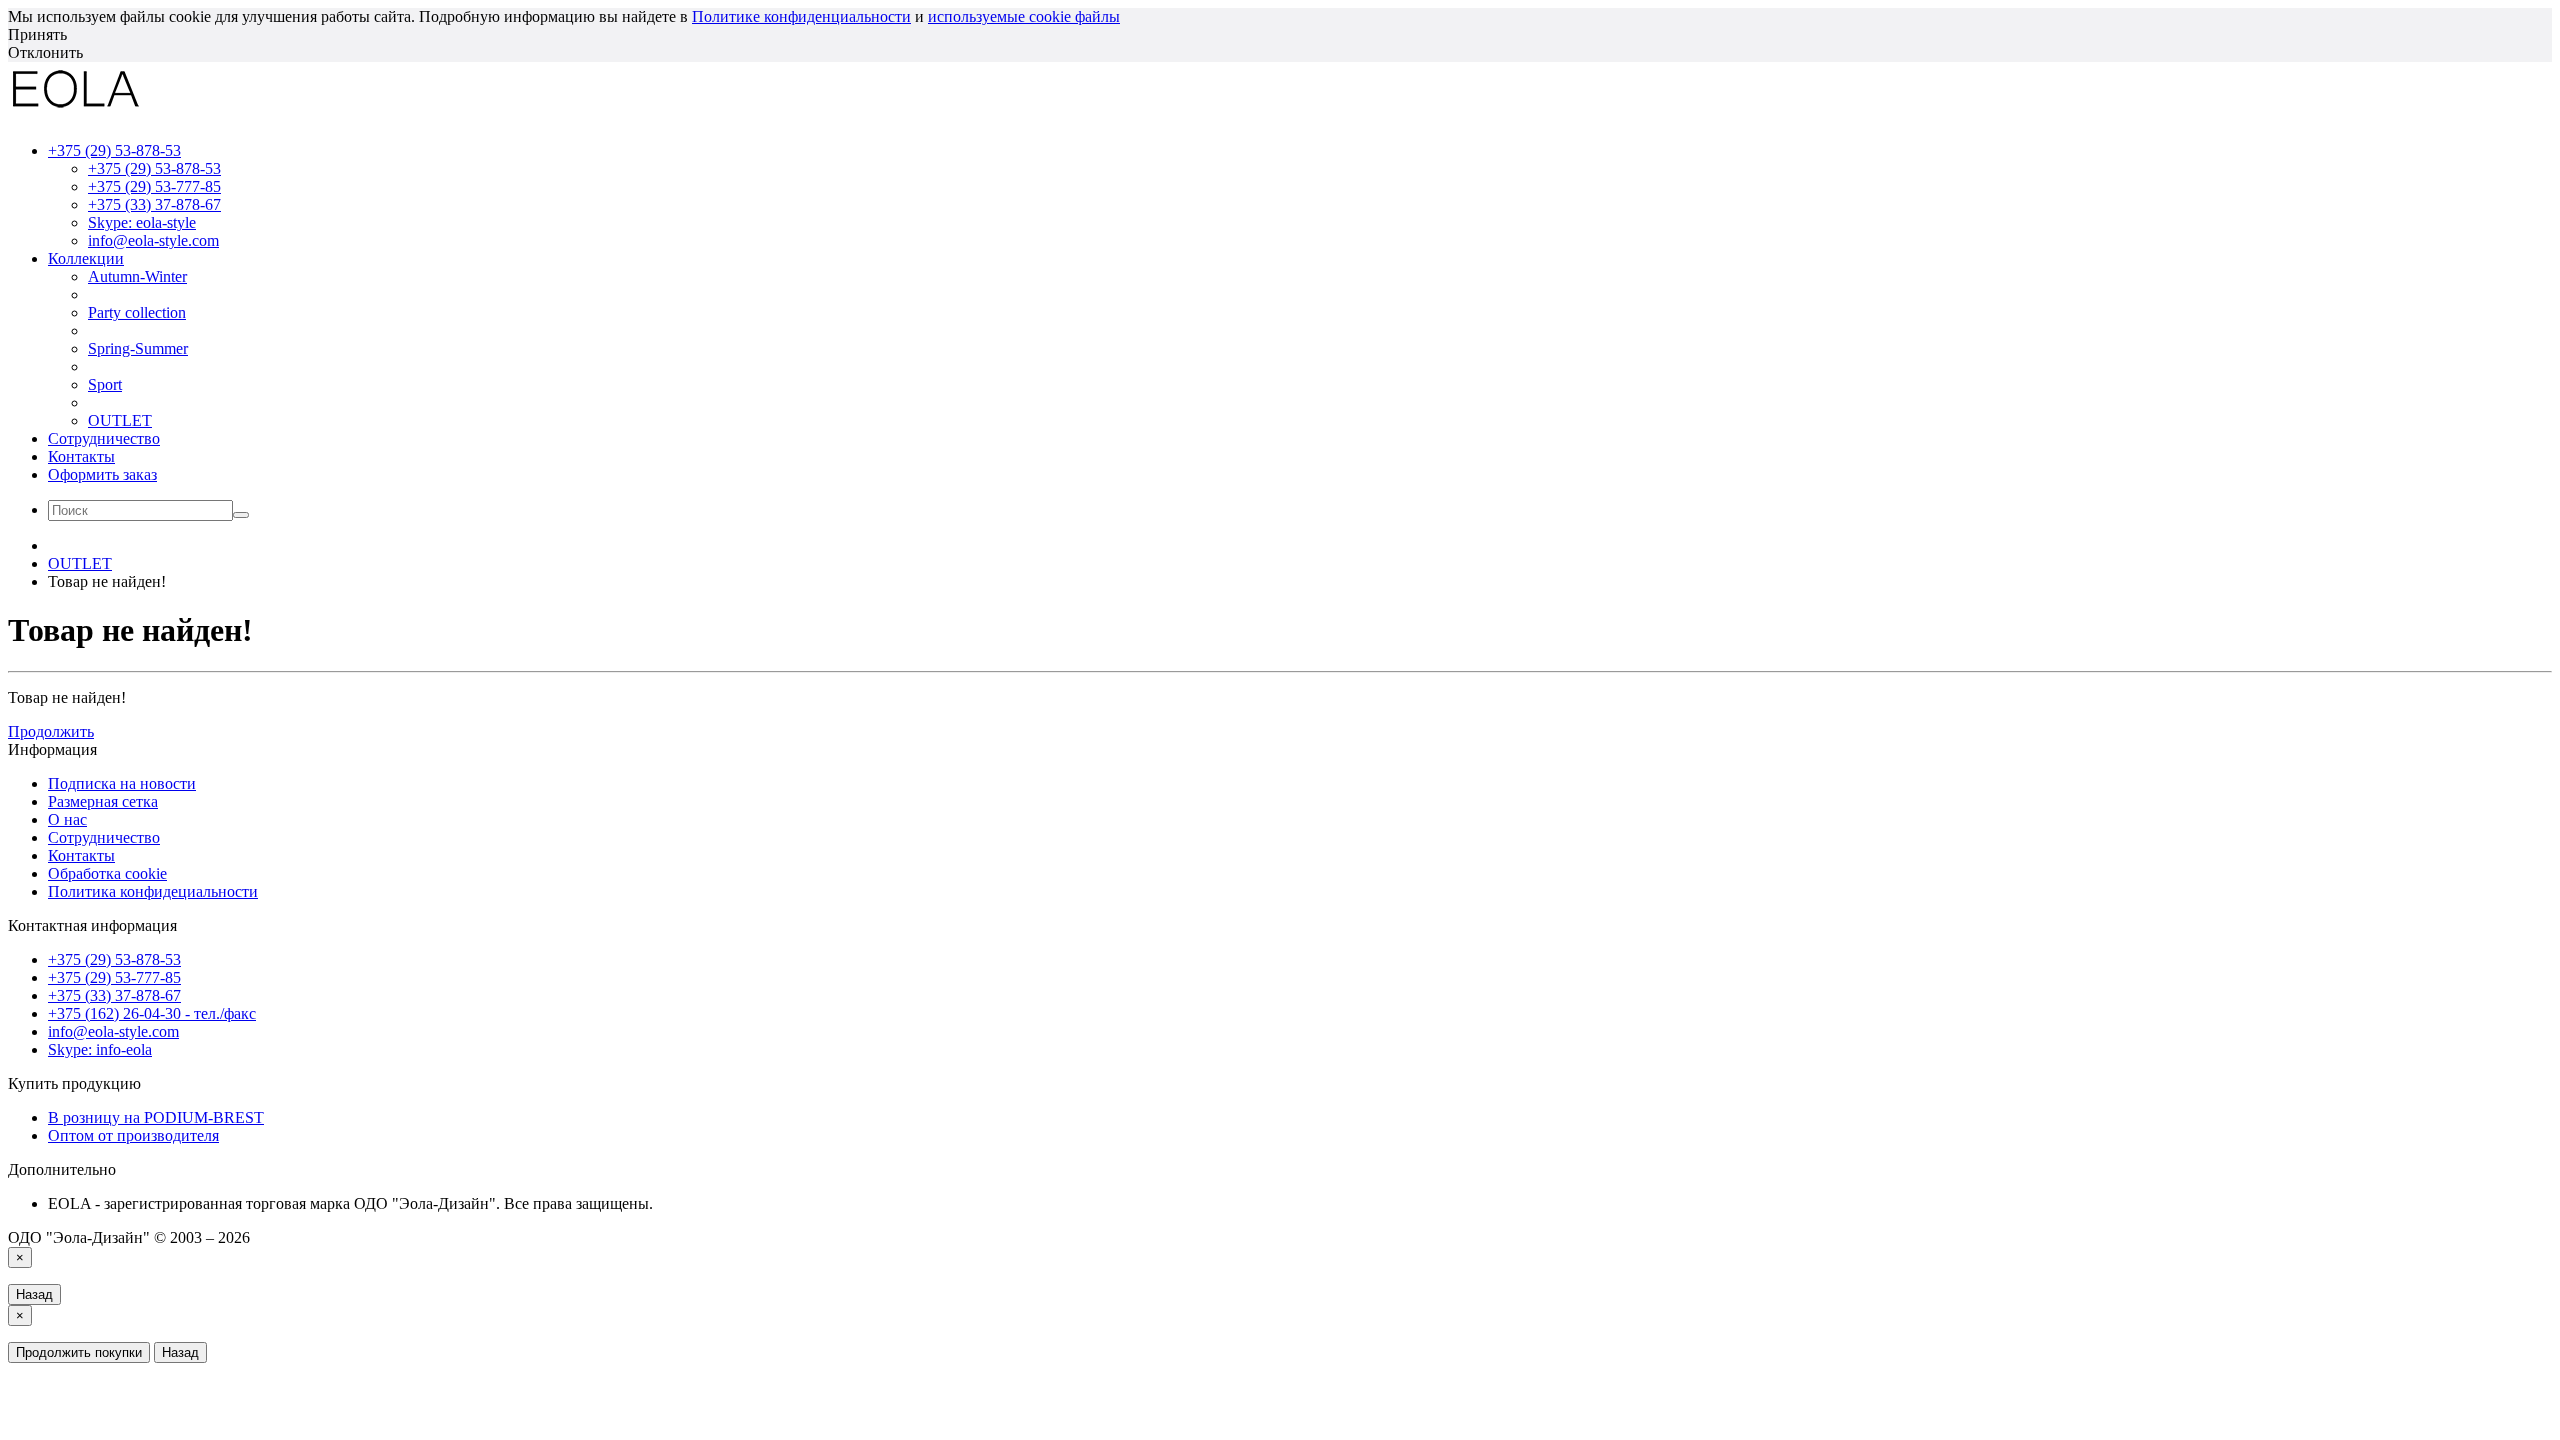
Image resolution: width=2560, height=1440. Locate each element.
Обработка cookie (107, 873)
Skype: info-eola (100, 1049)
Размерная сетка (103, 801)
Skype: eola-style (142, 222)
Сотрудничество (104, 438)
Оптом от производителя (133, 1135)
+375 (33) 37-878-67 (154, 204)
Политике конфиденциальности (801, 16)
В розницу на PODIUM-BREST (156, 1117)
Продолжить (51, 731)
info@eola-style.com (153, 240)
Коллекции (86, 258)
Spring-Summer (138, 348)
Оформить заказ (102, 474)
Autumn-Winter (137, 276)
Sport (105, 384)
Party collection (137, 312)
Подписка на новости (122, 783)
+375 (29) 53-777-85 (154, 186)
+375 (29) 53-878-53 (154, 168)
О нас (67, 819)
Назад (34, 1294)
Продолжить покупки (79, 1352)
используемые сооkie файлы (1024, 16)
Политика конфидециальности (153, 891)
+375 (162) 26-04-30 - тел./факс (152, 1013)
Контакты (81, 456)
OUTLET (120, 420)
